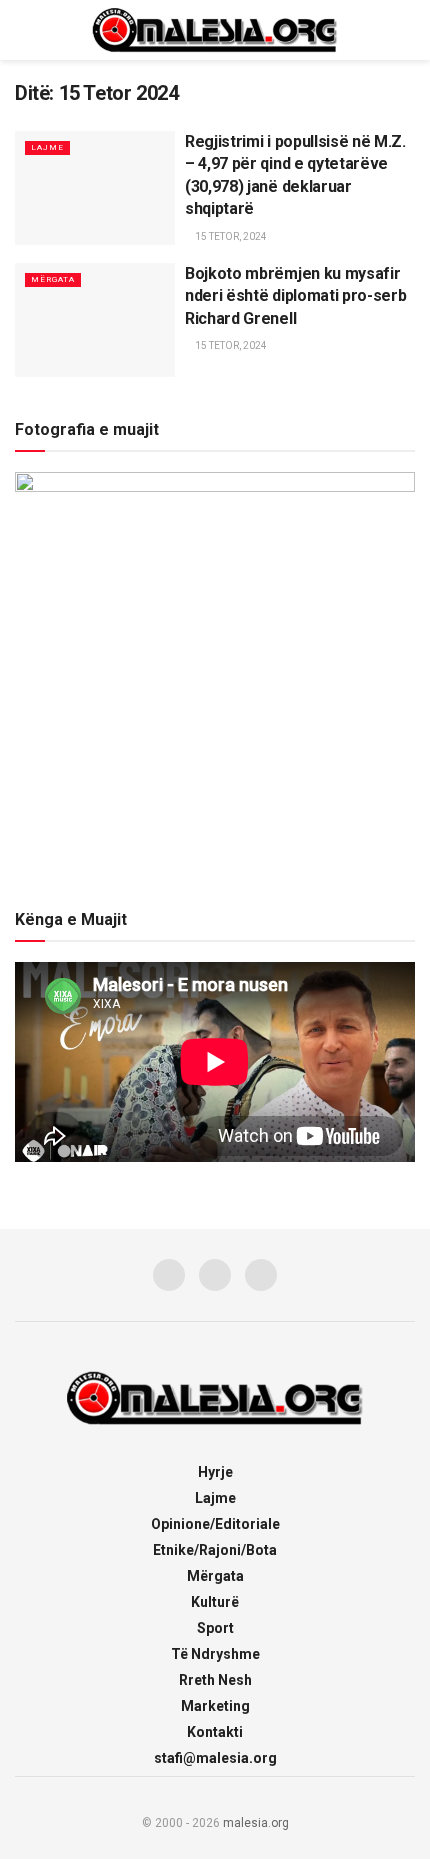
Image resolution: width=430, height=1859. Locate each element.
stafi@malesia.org (215, 1758)
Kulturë (215, 1602)
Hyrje (215, 1472)
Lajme (47, 147)
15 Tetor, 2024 (230, 236)
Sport (215, 1628)
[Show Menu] (23, 30)
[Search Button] (406, 30)
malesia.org (256, 1823)
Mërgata (53, 279)
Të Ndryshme (215, 1654)
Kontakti (215, 1732)
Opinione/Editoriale (215, 1524)
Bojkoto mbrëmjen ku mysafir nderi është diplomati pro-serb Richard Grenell (295, 296)
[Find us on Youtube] (261, 1275)
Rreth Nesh (215, 1680)
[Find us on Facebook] (169, 1275)
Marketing (215, 1706)
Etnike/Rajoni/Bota (215, 1550)
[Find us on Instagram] (215, 1275)
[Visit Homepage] (215, 30)
